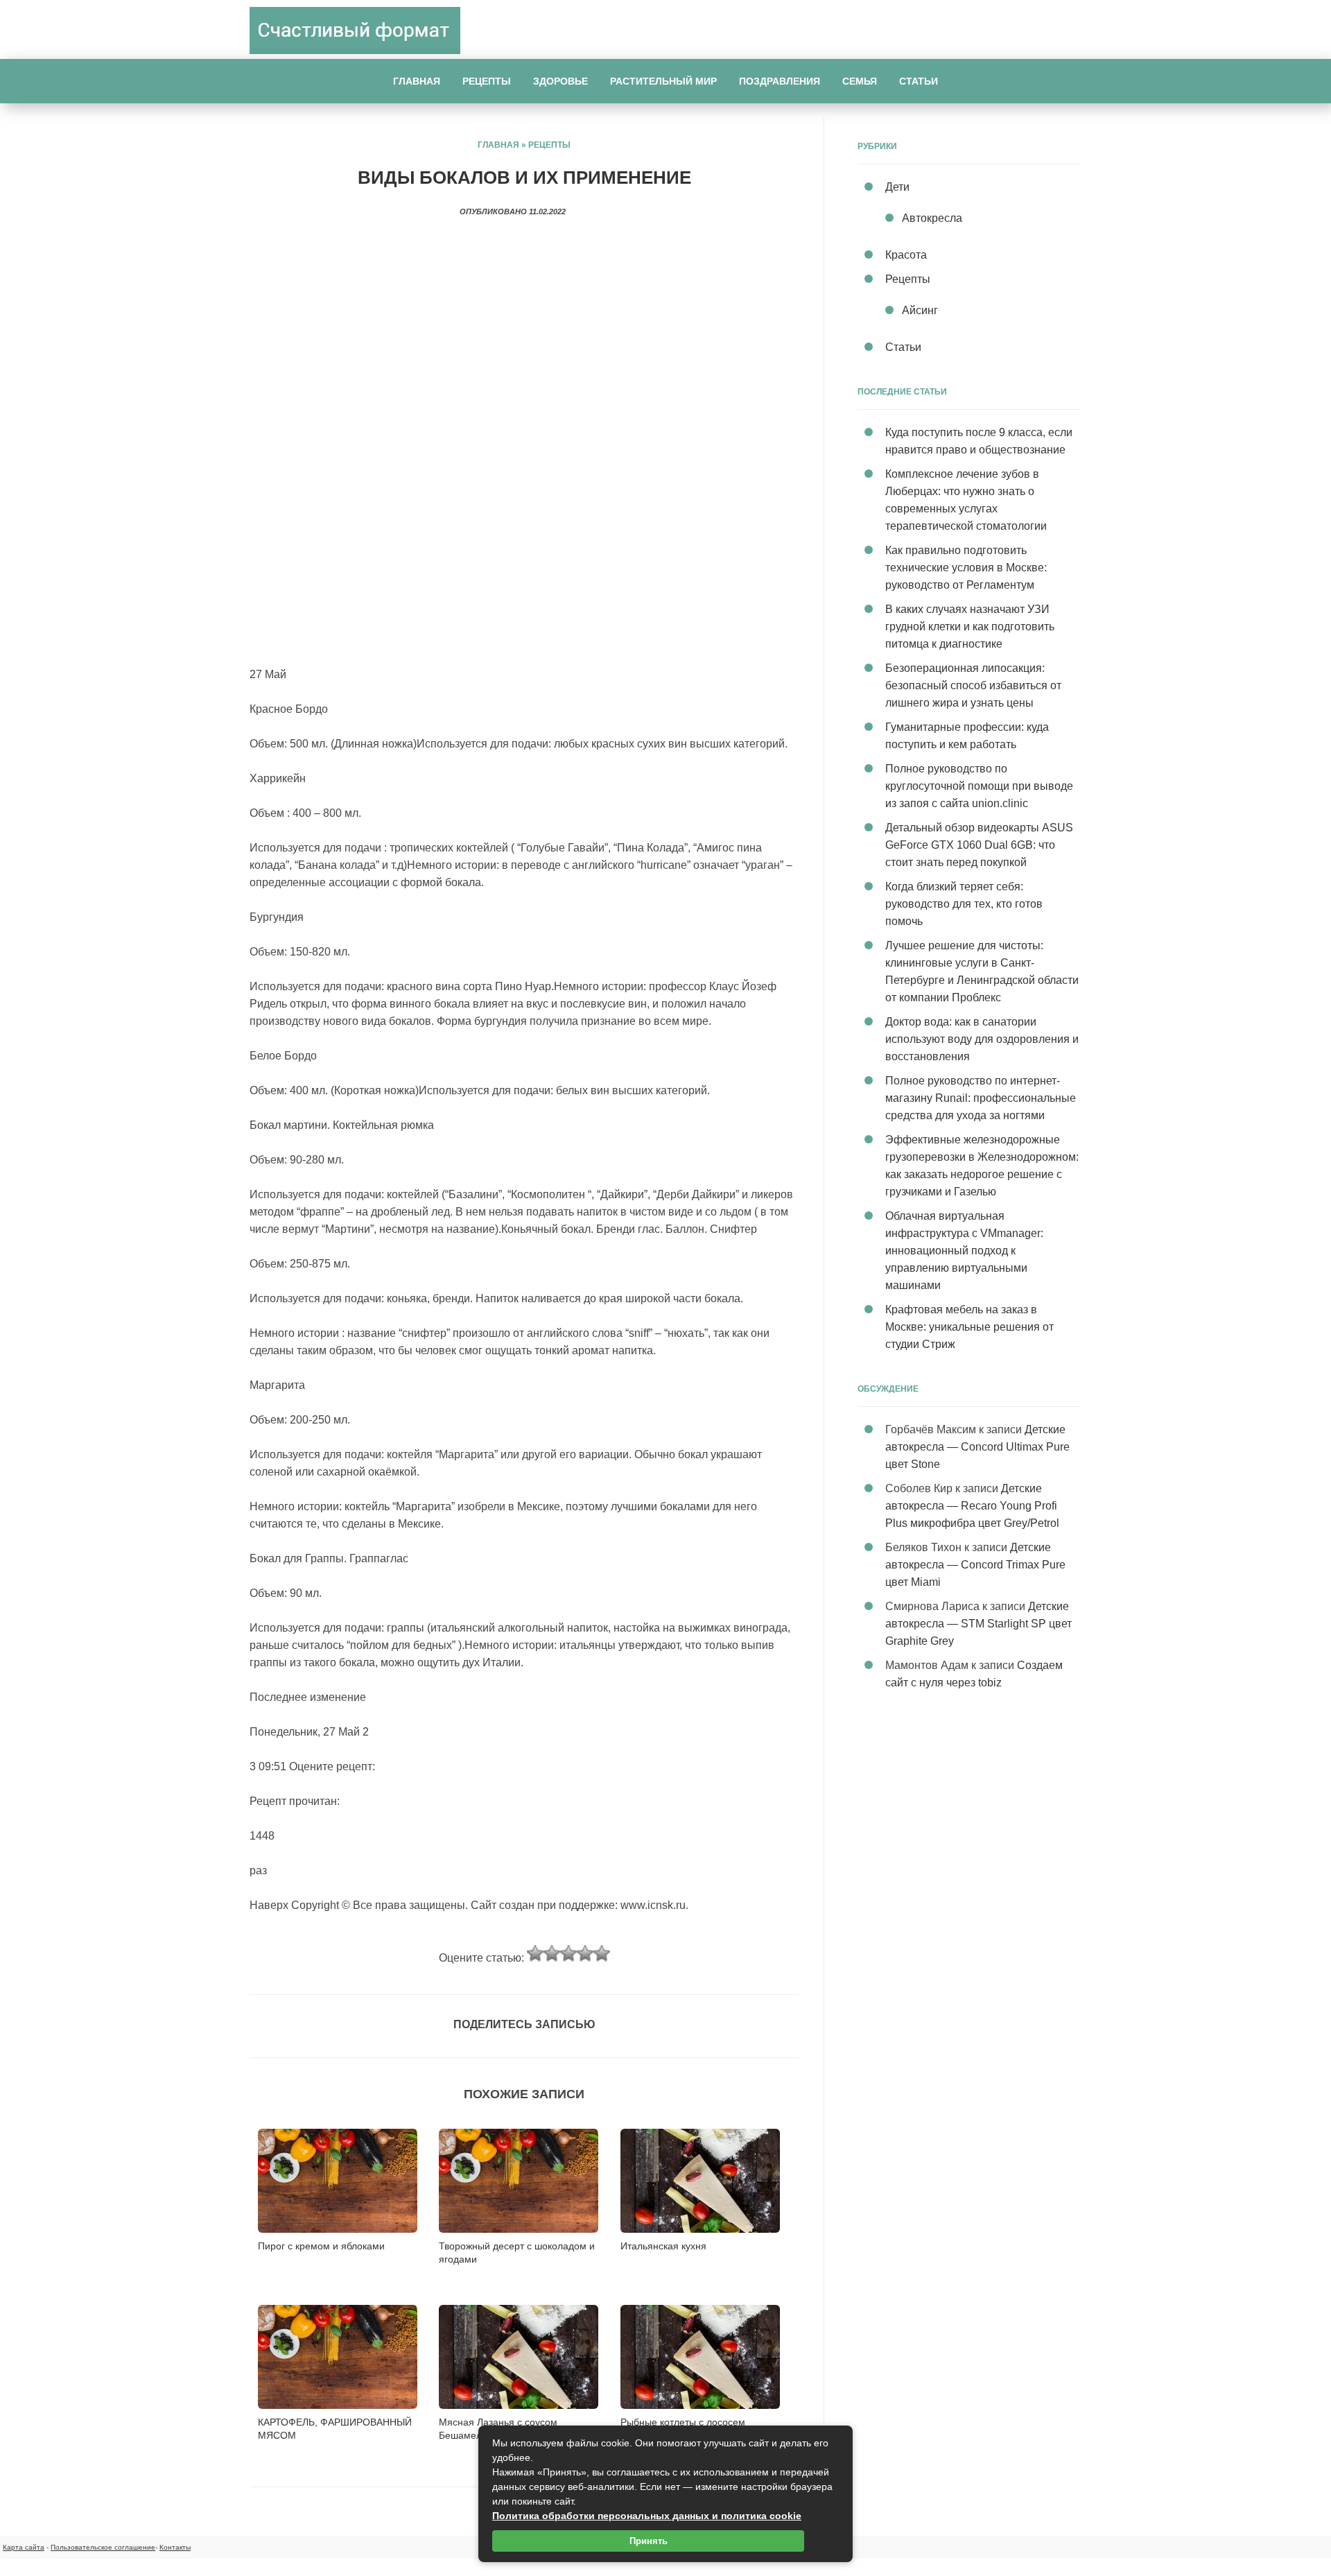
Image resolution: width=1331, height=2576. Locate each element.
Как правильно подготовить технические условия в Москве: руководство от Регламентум (966, 568)
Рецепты (487, 81)
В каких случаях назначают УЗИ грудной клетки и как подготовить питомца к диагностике (970, 626)
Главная (417, 81)
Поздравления (780, 81)
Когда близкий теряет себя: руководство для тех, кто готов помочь (964, 904)
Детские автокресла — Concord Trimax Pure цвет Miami (975, 1565)
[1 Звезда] (535, 1953)
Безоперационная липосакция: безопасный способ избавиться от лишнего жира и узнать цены (973, 685)
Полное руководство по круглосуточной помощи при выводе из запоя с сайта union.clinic (979, 786)
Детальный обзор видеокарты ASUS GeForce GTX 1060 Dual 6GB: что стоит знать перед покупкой (979, 845)
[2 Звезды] (552, 1953)
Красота (906, 255)
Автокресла (932, 218)
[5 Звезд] (602, 1953)
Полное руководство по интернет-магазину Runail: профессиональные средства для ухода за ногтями (981, 1098)
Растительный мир (663, 81)
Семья (860, 81)
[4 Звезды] (585, 1953)
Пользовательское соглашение (103, 2547)
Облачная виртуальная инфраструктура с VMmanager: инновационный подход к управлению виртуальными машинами (964, 1251)
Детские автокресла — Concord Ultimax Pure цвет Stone (977, 1447)
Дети (897, 187)
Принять (649, 2541)
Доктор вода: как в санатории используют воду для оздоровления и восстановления (982, 1039)
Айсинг (920, 310)
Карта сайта (24, 2547)
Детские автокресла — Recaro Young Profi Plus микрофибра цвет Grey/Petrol (972, 1506)
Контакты (175, 2547)
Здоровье (560, 81)
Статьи (919, 81)
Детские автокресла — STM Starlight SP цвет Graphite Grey (978, 1624)
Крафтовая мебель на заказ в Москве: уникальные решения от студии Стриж (969, 1327)
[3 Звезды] (568, 1953)
